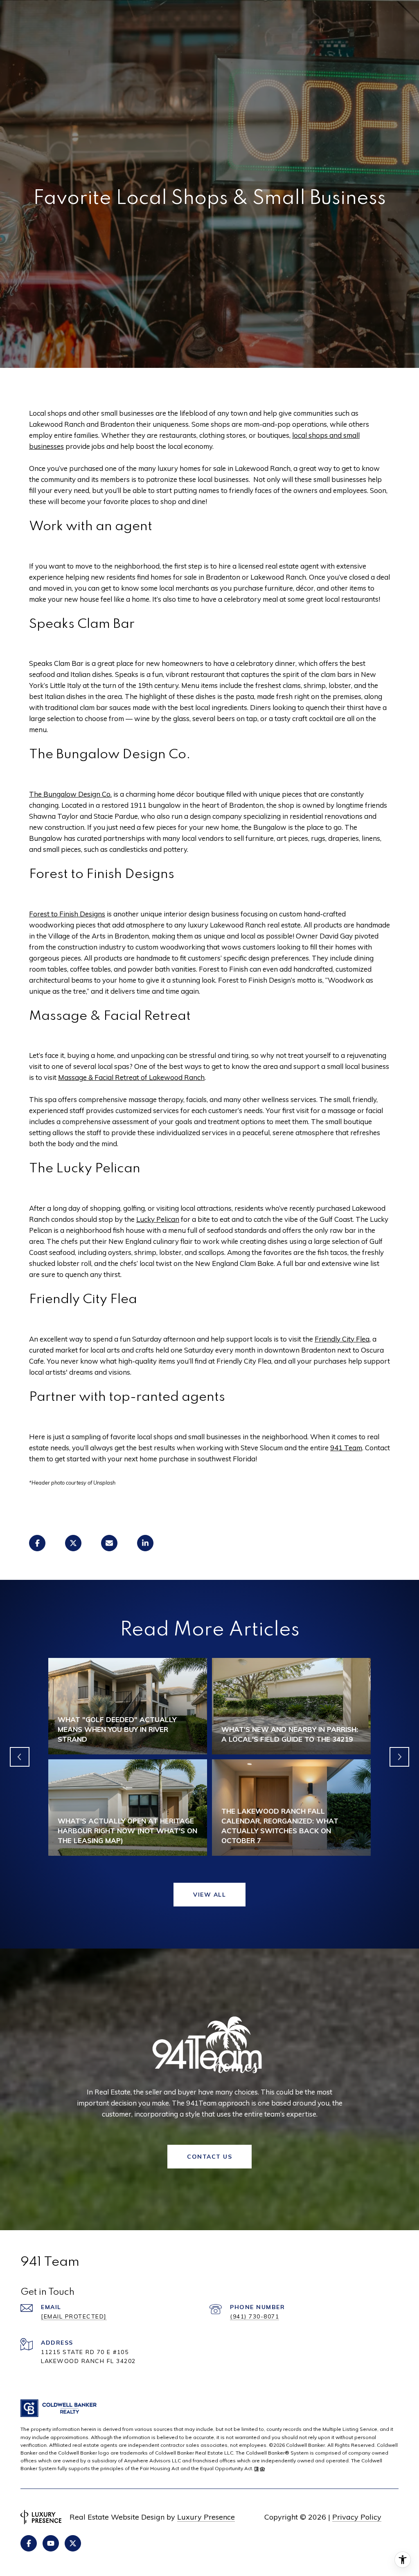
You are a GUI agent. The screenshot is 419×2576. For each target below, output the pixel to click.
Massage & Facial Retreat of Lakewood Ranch (131, 1077)
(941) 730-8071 (255, 2316)
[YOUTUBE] (51, 2543)
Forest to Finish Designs (67, 914)
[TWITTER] (73, 2543)
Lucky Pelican (158, 1219)
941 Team (346, 1448)
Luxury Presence (206, 2517)
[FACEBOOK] (29, 2543)
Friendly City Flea (342, 1339)
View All (209, 1895)
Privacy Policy (357, 2517)
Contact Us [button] (209, 2157)
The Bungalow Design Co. (70, 794)
